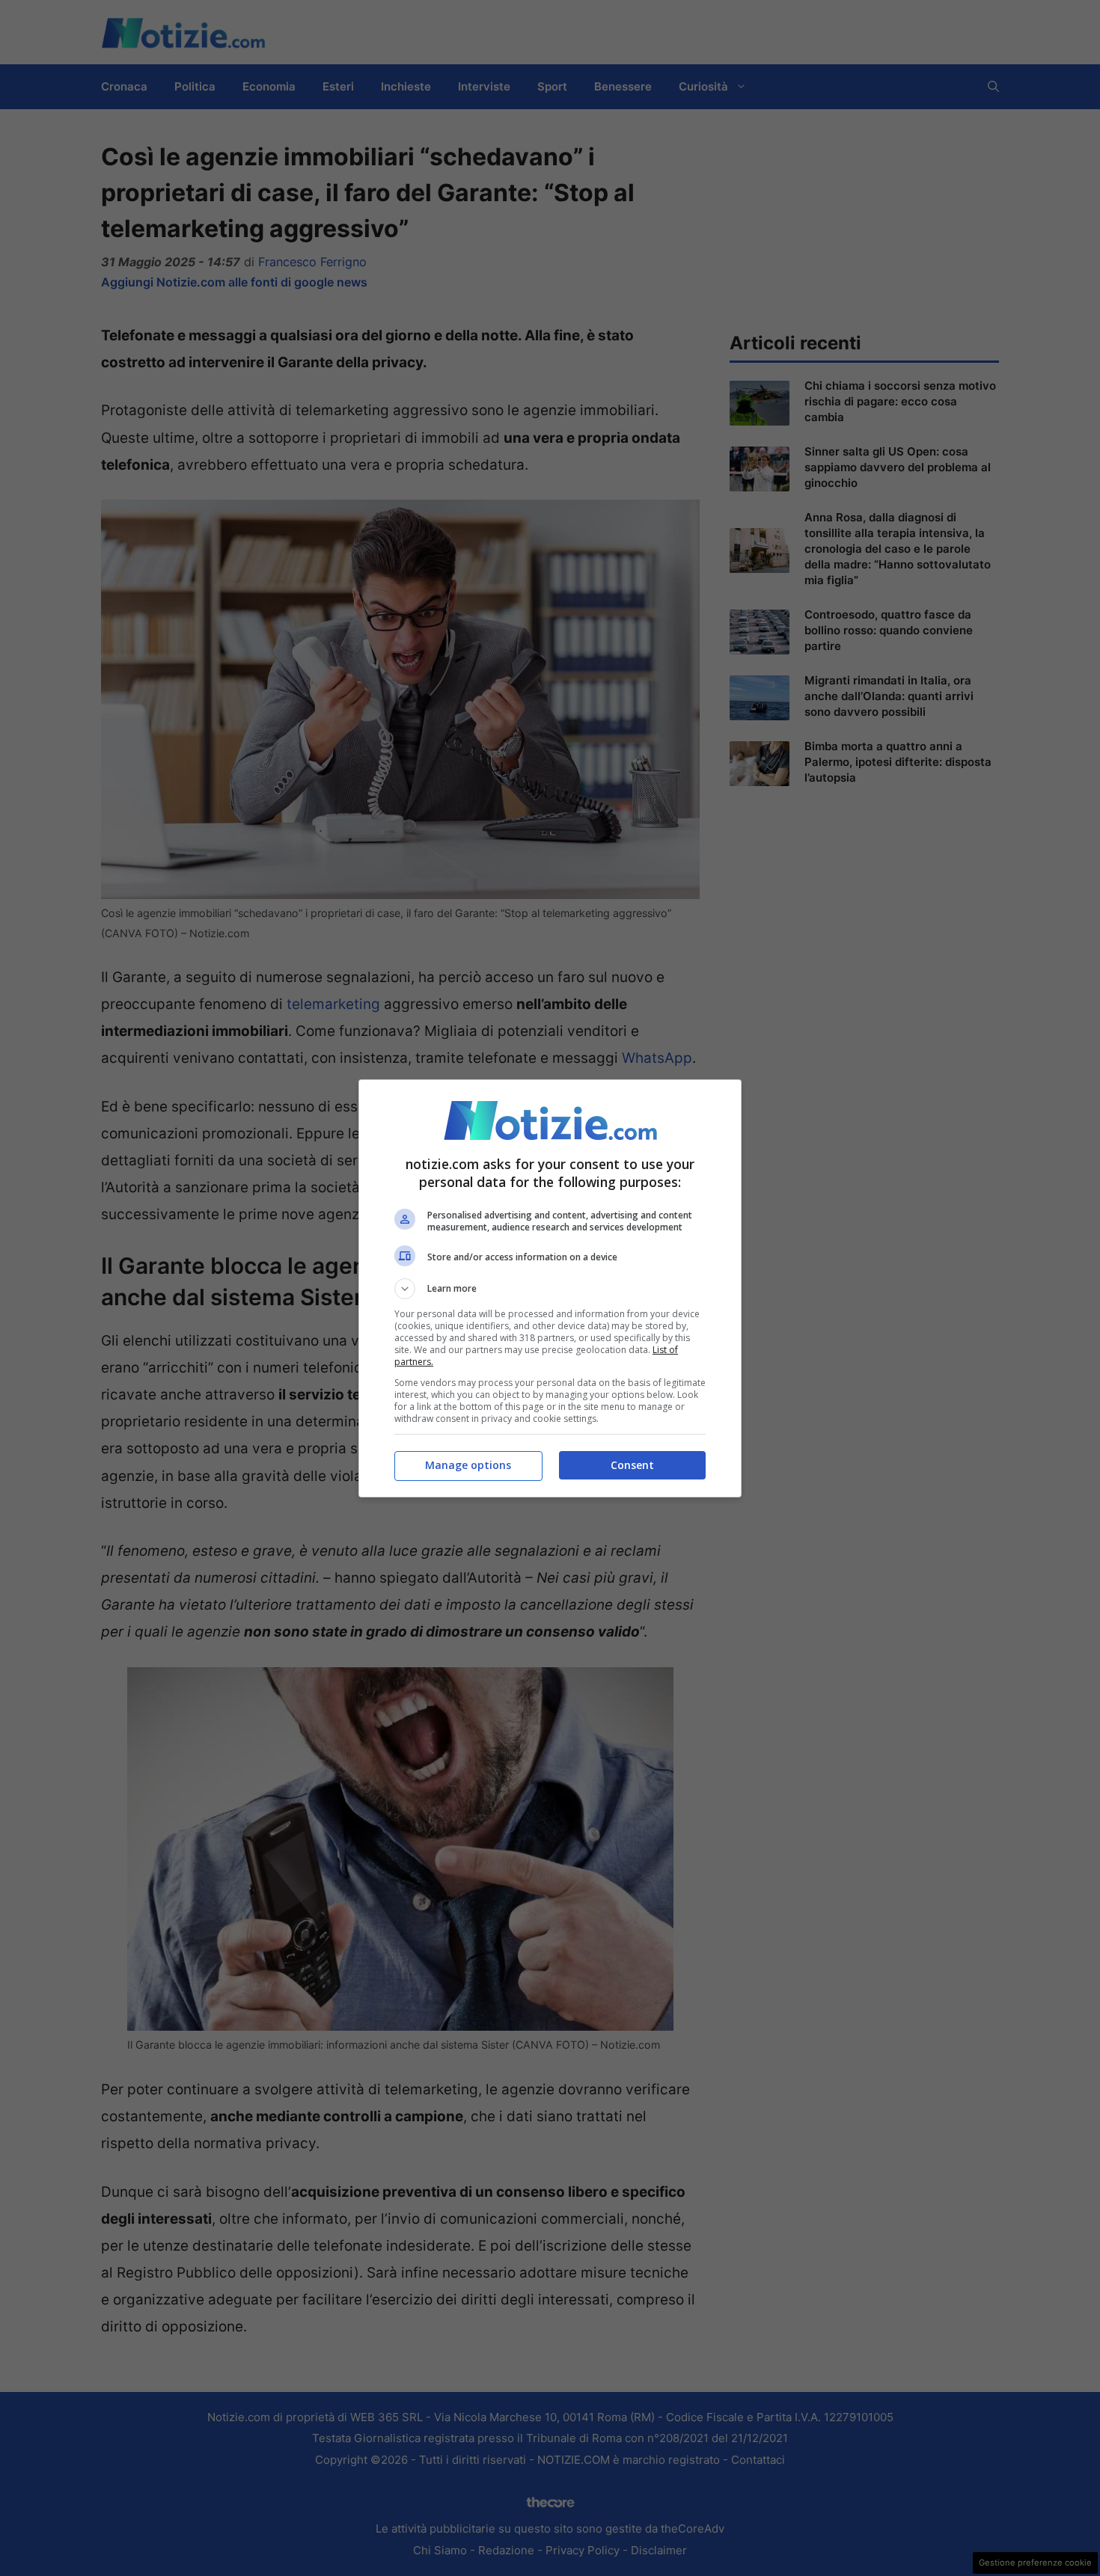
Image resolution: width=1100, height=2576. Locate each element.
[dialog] (550, 1288)
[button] (550, 1289)
